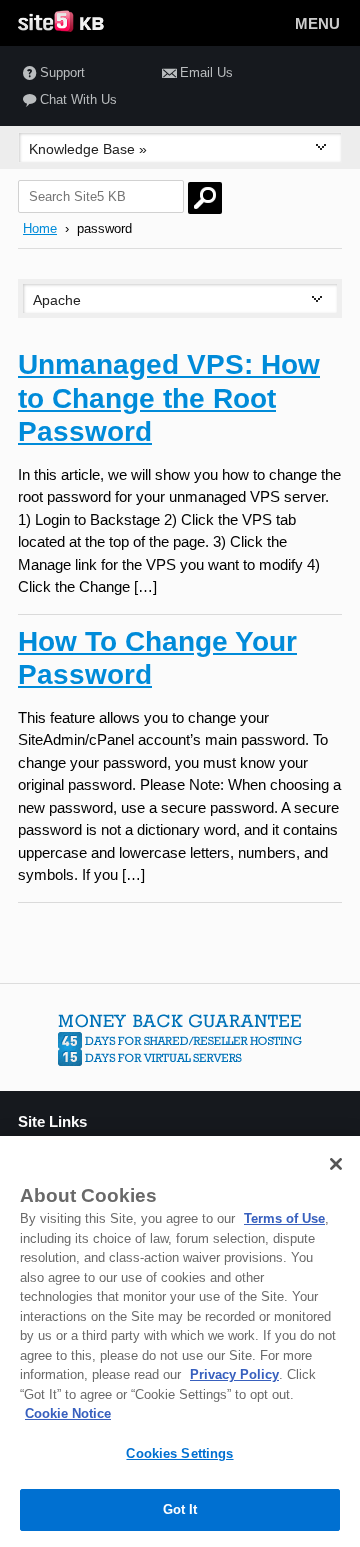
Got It (180, 1509)
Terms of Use (284, 1218)
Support (62, 72)
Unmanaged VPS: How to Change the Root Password (169, 398)
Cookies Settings (179, 1453)
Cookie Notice (68, 1413)
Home (40, 228)
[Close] (336, 1164)
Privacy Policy (234, 1374)
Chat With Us (78, 99)
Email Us (206, 72)
